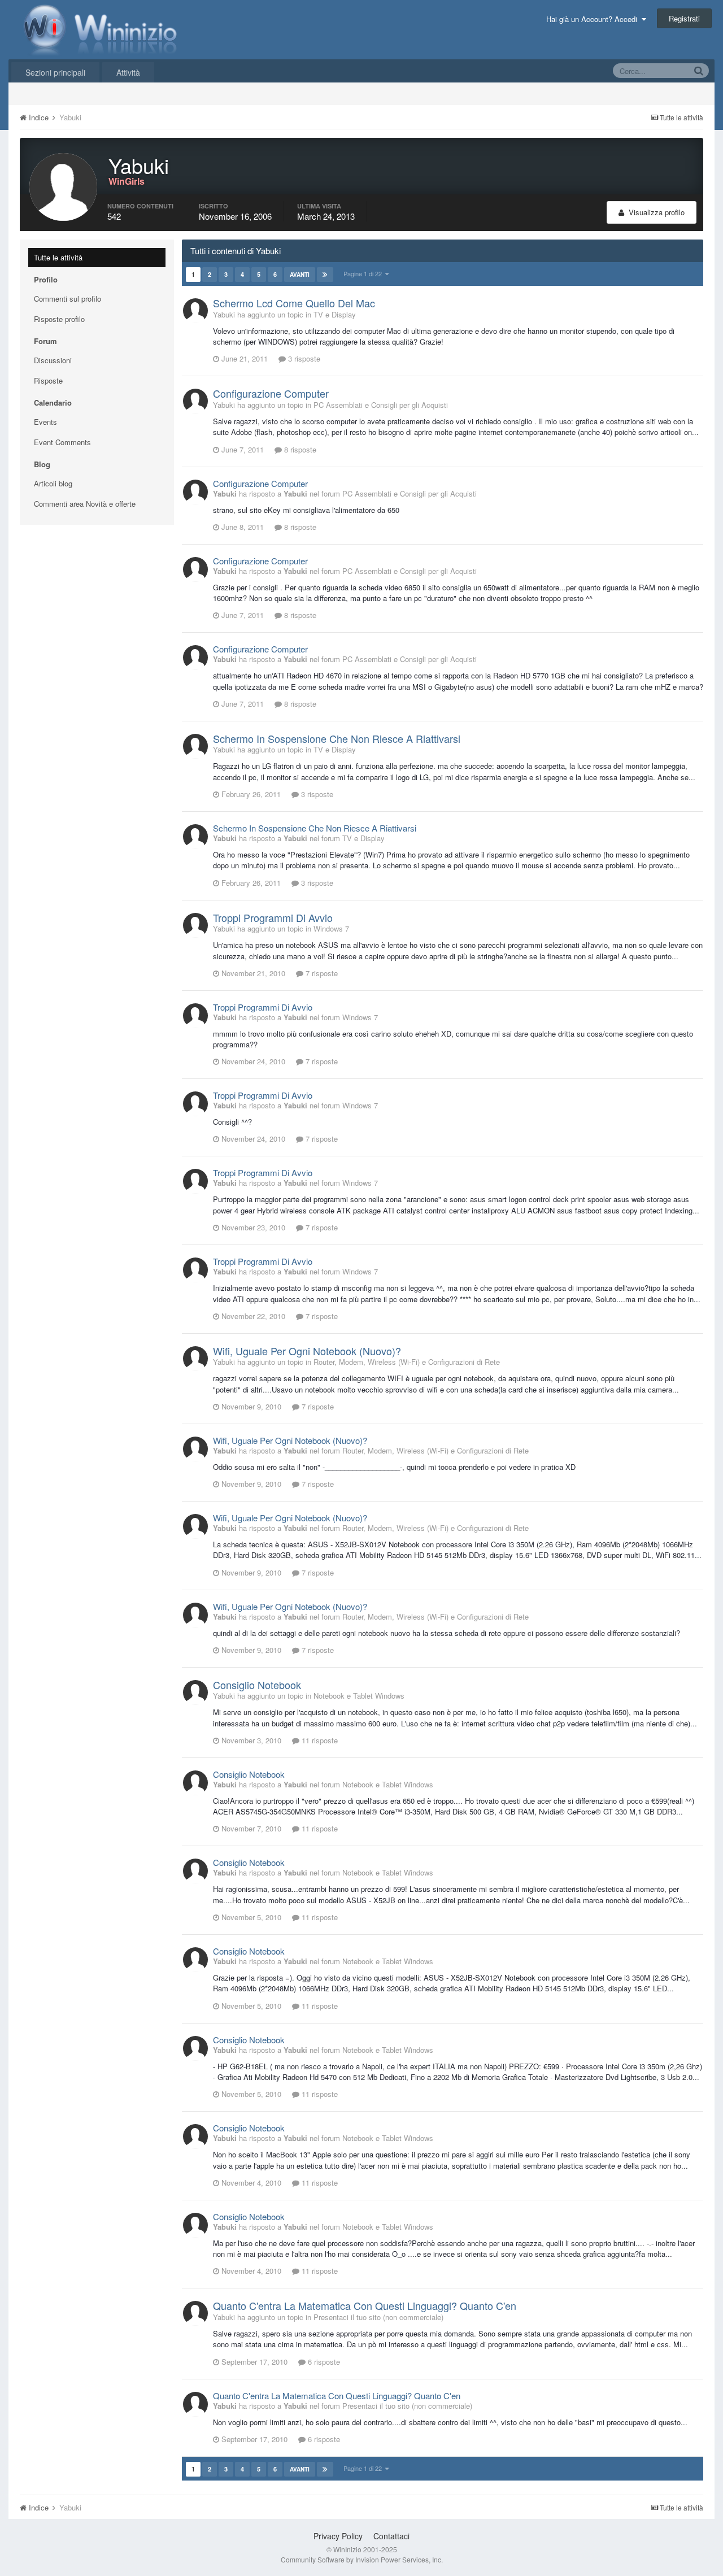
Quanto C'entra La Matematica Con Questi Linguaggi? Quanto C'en (365, 2305)
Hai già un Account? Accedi (594, 19)
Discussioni (53, 360)
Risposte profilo (59, 319)
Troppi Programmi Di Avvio (273, 917)
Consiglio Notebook (257, 1685)
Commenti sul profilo (67, 299)
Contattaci (391, 2536)
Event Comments (62, 442)
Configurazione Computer (271, 393)
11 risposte (319, 1740)
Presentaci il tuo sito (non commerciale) (378, 2317)
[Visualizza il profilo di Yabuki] (195, 311)
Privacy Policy (338, 2536)
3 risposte (303, 358)
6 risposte (323, 2362)
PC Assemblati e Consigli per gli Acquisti (381, 405)
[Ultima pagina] (325, 275)
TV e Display (335, 314)
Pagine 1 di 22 (364, 273)
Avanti (300, 275)
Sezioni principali (55, 72)
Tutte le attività (58, 257)
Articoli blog (53, 483)
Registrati (684, 18)
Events (45, 422)
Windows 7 (331, 928)
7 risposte (321, 973)
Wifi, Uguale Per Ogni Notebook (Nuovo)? (307, 1351)
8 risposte (299, 449)
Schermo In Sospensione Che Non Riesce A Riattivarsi (337, 738)
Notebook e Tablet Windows (359, 1696)
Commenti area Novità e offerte (85, 504)
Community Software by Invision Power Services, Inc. (362, 2559)
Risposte (48, 380)
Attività (128, 72)
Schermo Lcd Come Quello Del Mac (294, 303)
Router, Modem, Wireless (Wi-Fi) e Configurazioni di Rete (407, 1362)
